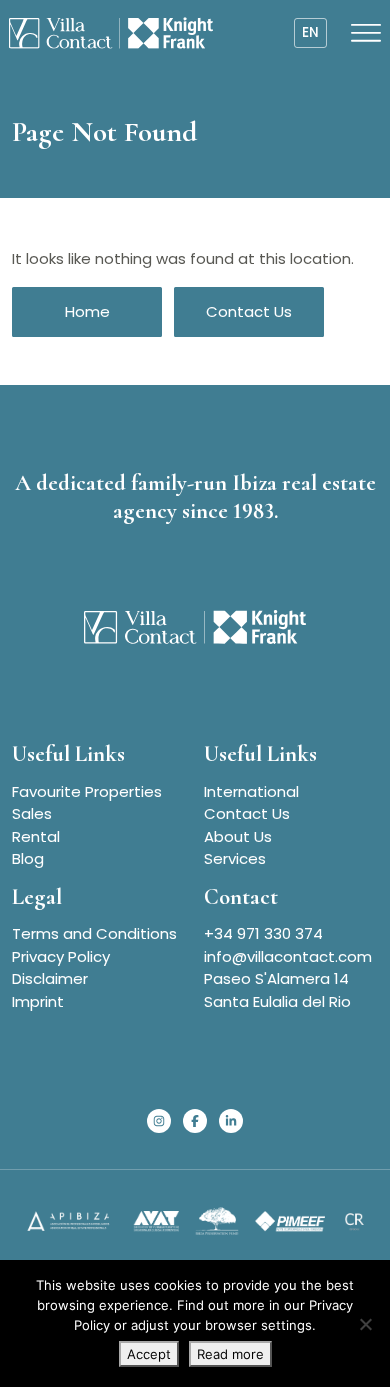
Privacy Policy (61, 956)
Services (235, 858)
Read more (230, 1354)
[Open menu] (366, 33)
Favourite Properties (87, 791)
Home (87, 311)
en (310, 32)
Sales (32, 813)
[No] (365, 1324)
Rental (36, 836)
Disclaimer (50, 978)
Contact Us (249, 311)
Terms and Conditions (94, 933)
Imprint (38, 1001)
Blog (28, 858)
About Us (238, 836)
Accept (149, 1354)
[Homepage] (111, 33)
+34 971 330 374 (263, 933)
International (251, 791)
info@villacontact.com (288, 956)
